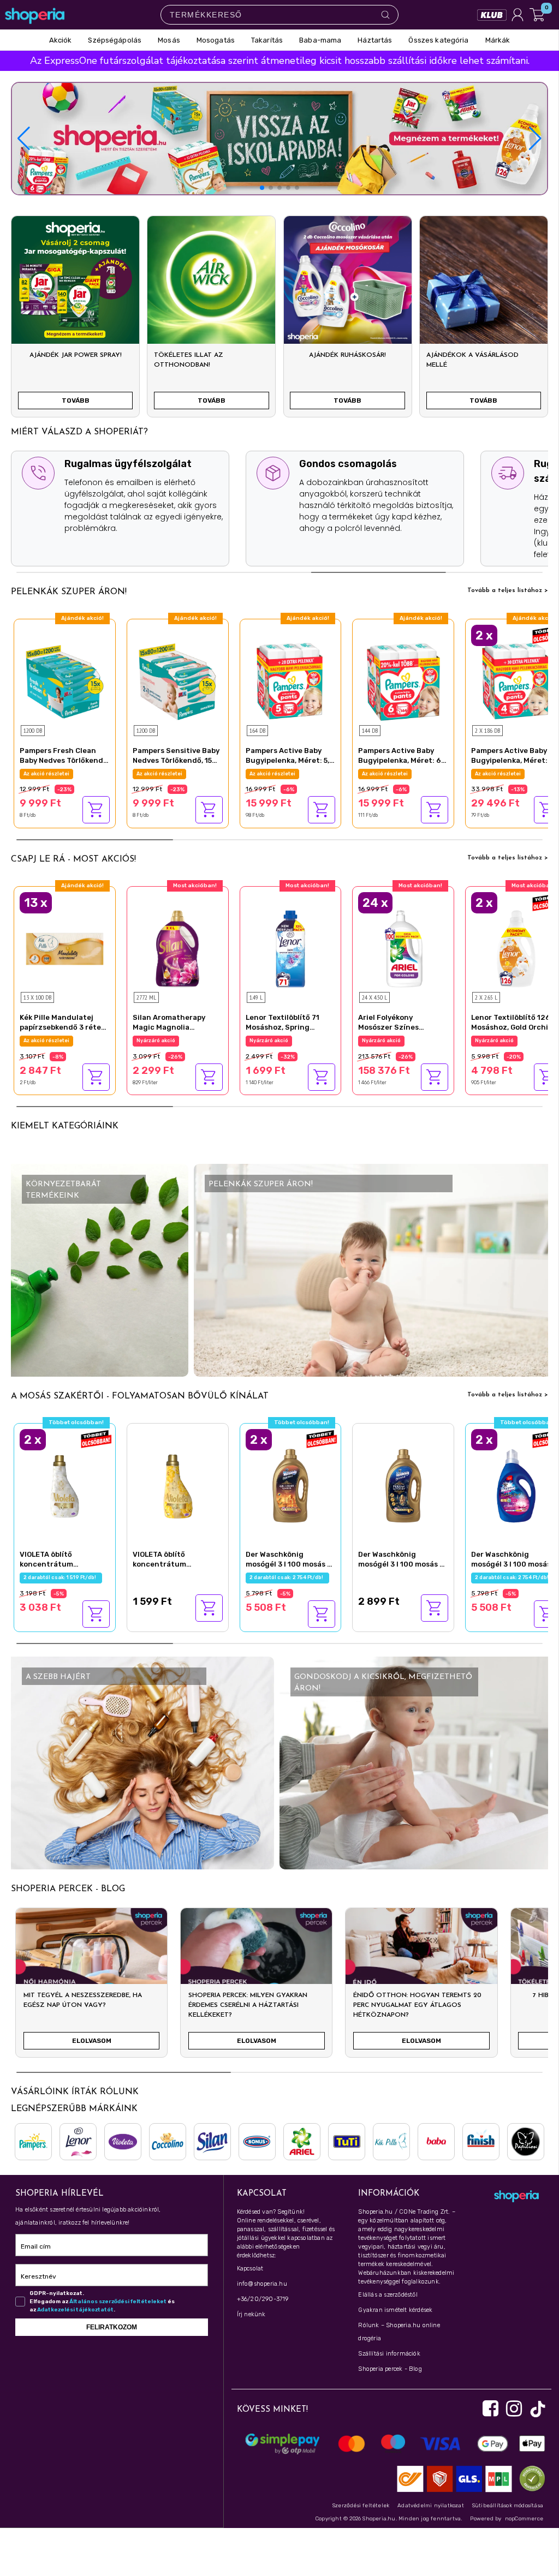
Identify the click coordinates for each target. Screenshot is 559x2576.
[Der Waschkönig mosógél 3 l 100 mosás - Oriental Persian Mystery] (403, 1484)
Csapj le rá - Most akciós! (73, 859)
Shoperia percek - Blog (390, 2369)
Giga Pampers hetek (50, 774)
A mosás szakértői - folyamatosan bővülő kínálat (140, 1396)
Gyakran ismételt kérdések (395, 2310)
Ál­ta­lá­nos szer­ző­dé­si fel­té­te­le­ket (118, 2302)
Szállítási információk (389, 2354)
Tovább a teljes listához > (508, 590)
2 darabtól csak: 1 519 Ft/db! (61, 1577)
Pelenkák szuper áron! (69, 592)
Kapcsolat (250, 2269)
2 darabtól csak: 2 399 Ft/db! (514, 1041)
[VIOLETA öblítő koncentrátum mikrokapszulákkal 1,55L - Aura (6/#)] (178, 1484)
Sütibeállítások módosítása (508, 2506)
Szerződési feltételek (361, 2506)
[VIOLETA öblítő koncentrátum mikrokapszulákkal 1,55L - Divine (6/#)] (65, 1484)
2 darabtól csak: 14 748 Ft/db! (514, 774)
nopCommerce (524, 2519)
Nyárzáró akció (43, 1041)
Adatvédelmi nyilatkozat (431, 2506)
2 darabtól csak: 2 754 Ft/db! (287, 1577)
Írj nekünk (251, 2314)
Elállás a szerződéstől (388, 2295)
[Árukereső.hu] (530, 2479)
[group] (91, 1987)
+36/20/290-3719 (263, 2299)
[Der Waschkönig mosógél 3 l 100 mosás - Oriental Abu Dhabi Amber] (291, 1484)
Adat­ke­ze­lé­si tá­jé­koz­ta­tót (75, 2310)
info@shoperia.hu (262, 2284)
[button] (535, 139)
